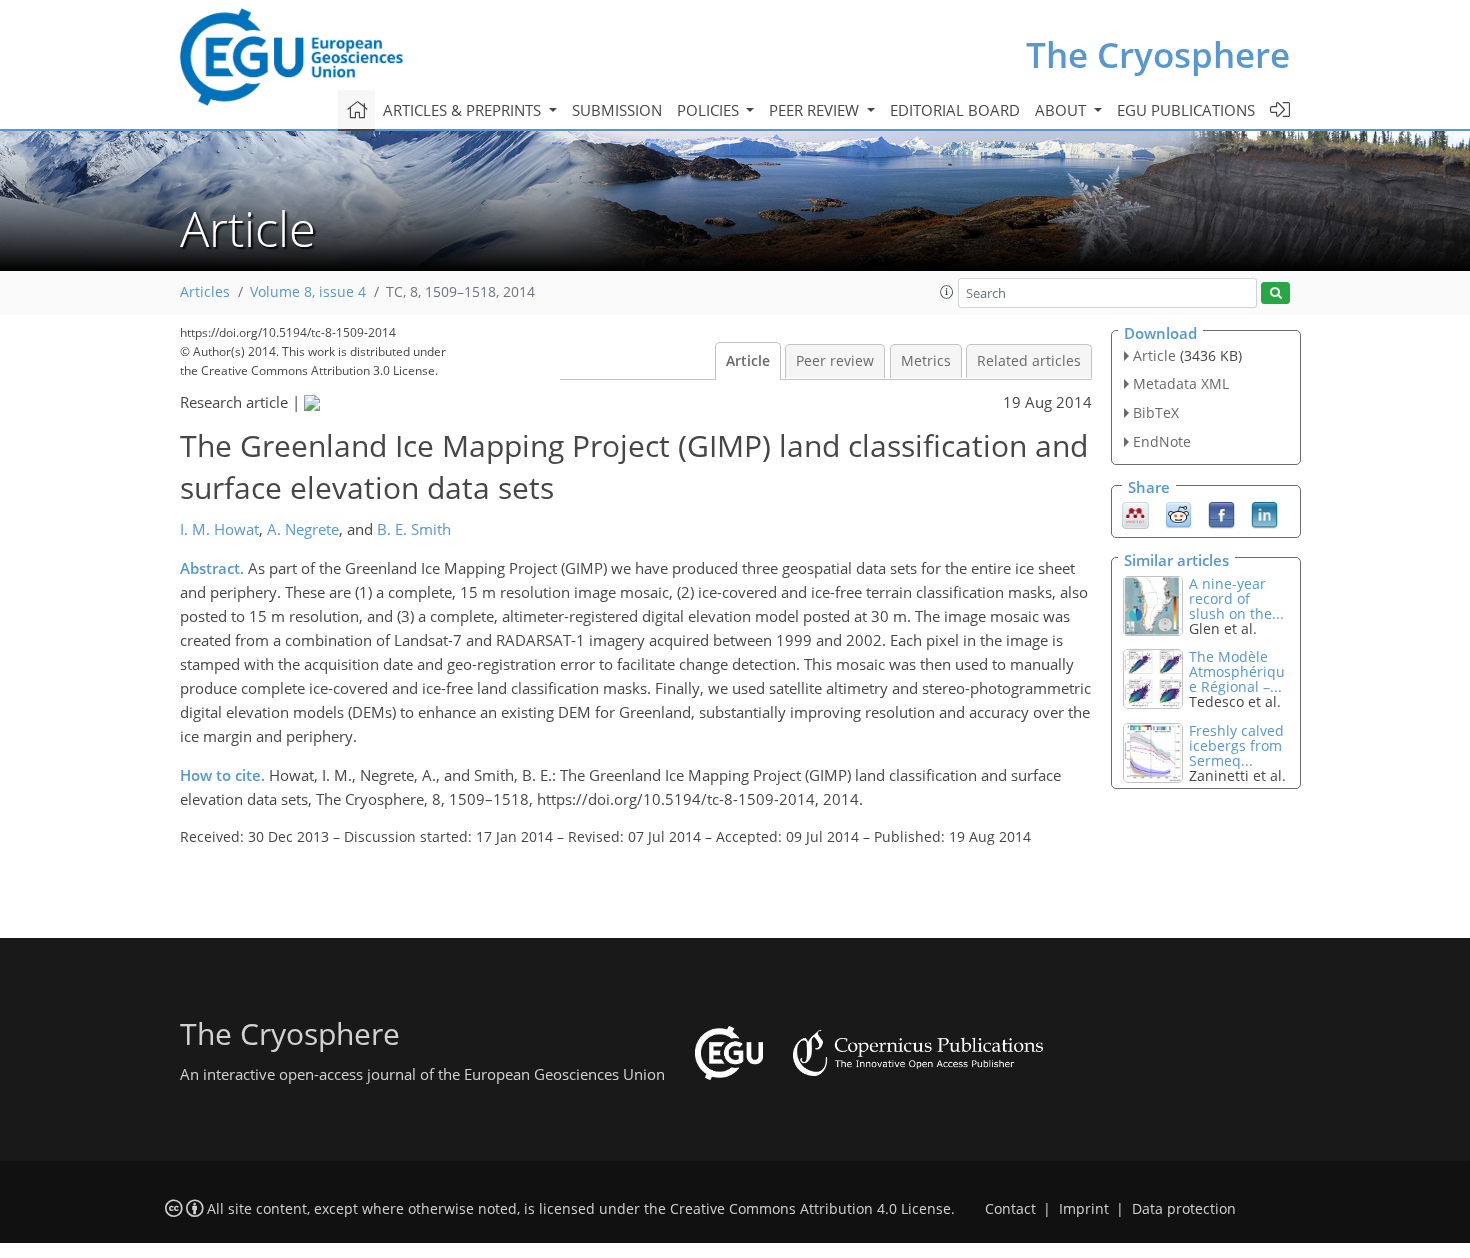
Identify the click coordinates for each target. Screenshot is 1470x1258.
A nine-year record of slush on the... (1236, 598)
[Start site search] (1275, 293)
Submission (617, 110)
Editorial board (955, 110)
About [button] (1062, 110)
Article (748, 361)
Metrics (926, 361)
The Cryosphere (1158, 54)
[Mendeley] (1135, 513)
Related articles (1029, 361)
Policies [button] (710, 110)
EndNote (1162, 441)
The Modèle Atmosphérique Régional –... (1237, 671)
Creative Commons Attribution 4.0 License (810, 1209)
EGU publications (1186, 110)
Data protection (1184, 1209)
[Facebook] (1221, 513)
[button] (947, 292)
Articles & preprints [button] (464, 110)
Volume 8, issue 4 (308, 292)
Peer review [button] (816, 110)
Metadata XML (1181, 383)
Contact (1010, 1209)
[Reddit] (1178, 513)
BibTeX (1156, 412)
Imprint (1084, 1209)
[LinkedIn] (1264, 513)
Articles (205, 292)
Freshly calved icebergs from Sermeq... (1236, 745)
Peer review (835, 361)
